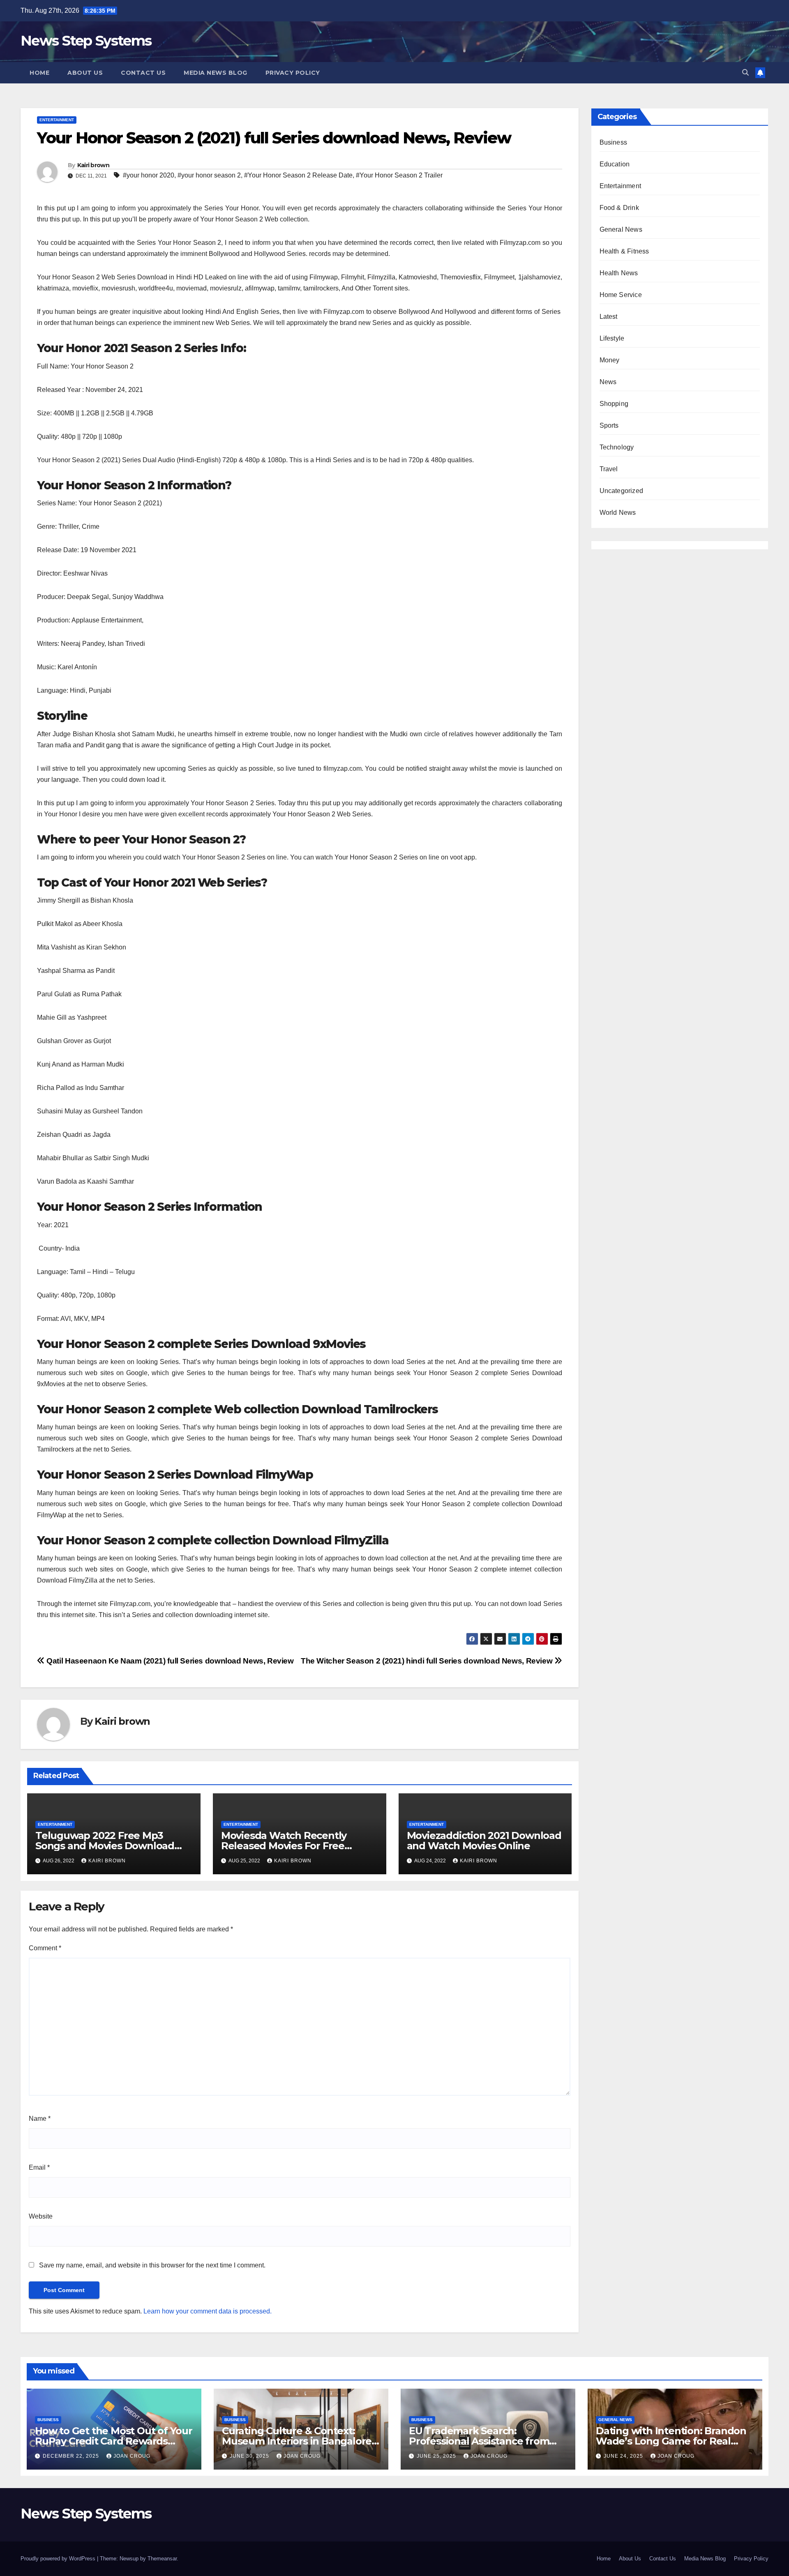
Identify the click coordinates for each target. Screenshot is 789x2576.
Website (41, 2216)
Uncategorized (622, 491)
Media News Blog (216, 73)
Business (614, 142)
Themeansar (162, 2559)
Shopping (614, 404)
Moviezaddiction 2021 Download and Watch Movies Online (484, 1841)
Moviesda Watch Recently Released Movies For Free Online (284, 1846)
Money (610, 360)
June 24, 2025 (624, 2456)
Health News (619, 273)
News (608, 382)
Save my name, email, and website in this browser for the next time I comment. (152, 2265)
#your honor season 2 (209, 175)
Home (39, 73)
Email (39, 2167)
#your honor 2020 (149, 175)
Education (615, 164)
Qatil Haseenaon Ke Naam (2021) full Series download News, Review (169, 1661)
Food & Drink (619, 208)
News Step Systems (86, 41)
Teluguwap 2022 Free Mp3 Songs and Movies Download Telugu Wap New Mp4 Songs (106, 1846)
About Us (85, 73)
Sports (609, 425)
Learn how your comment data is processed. (208, 2311)
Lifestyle (612, 338)
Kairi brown (93, 165)
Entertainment (57, 120)
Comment (45, 1948)
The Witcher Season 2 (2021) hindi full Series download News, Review (428, 1661)
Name (40, 2119)
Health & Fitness (624, 251)
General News (621, 229)
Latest (609, 317)
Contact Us (143, 73)
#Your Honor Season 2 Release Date (298, 175)
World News (618, 513)
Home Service (621, 295)
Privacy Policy (293, 73)
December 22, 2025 (72, 2456)
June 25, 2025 (437, 2456)
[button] (745, 73)
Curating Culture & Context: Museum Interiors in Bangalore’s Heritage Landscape (300, 2441)
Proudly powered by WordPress (59, 2559)
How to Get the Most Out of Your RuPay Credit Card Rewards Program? (114, 2441)
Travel (609, 469)
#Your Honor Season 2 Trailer (399, 175)
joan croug (132, 2456)
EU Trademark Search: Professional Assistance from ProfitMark (479, 2441)
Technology (617, 447)
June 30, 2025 (250, 2456)
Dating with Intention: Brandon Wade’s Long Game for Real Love (671, 2441)
